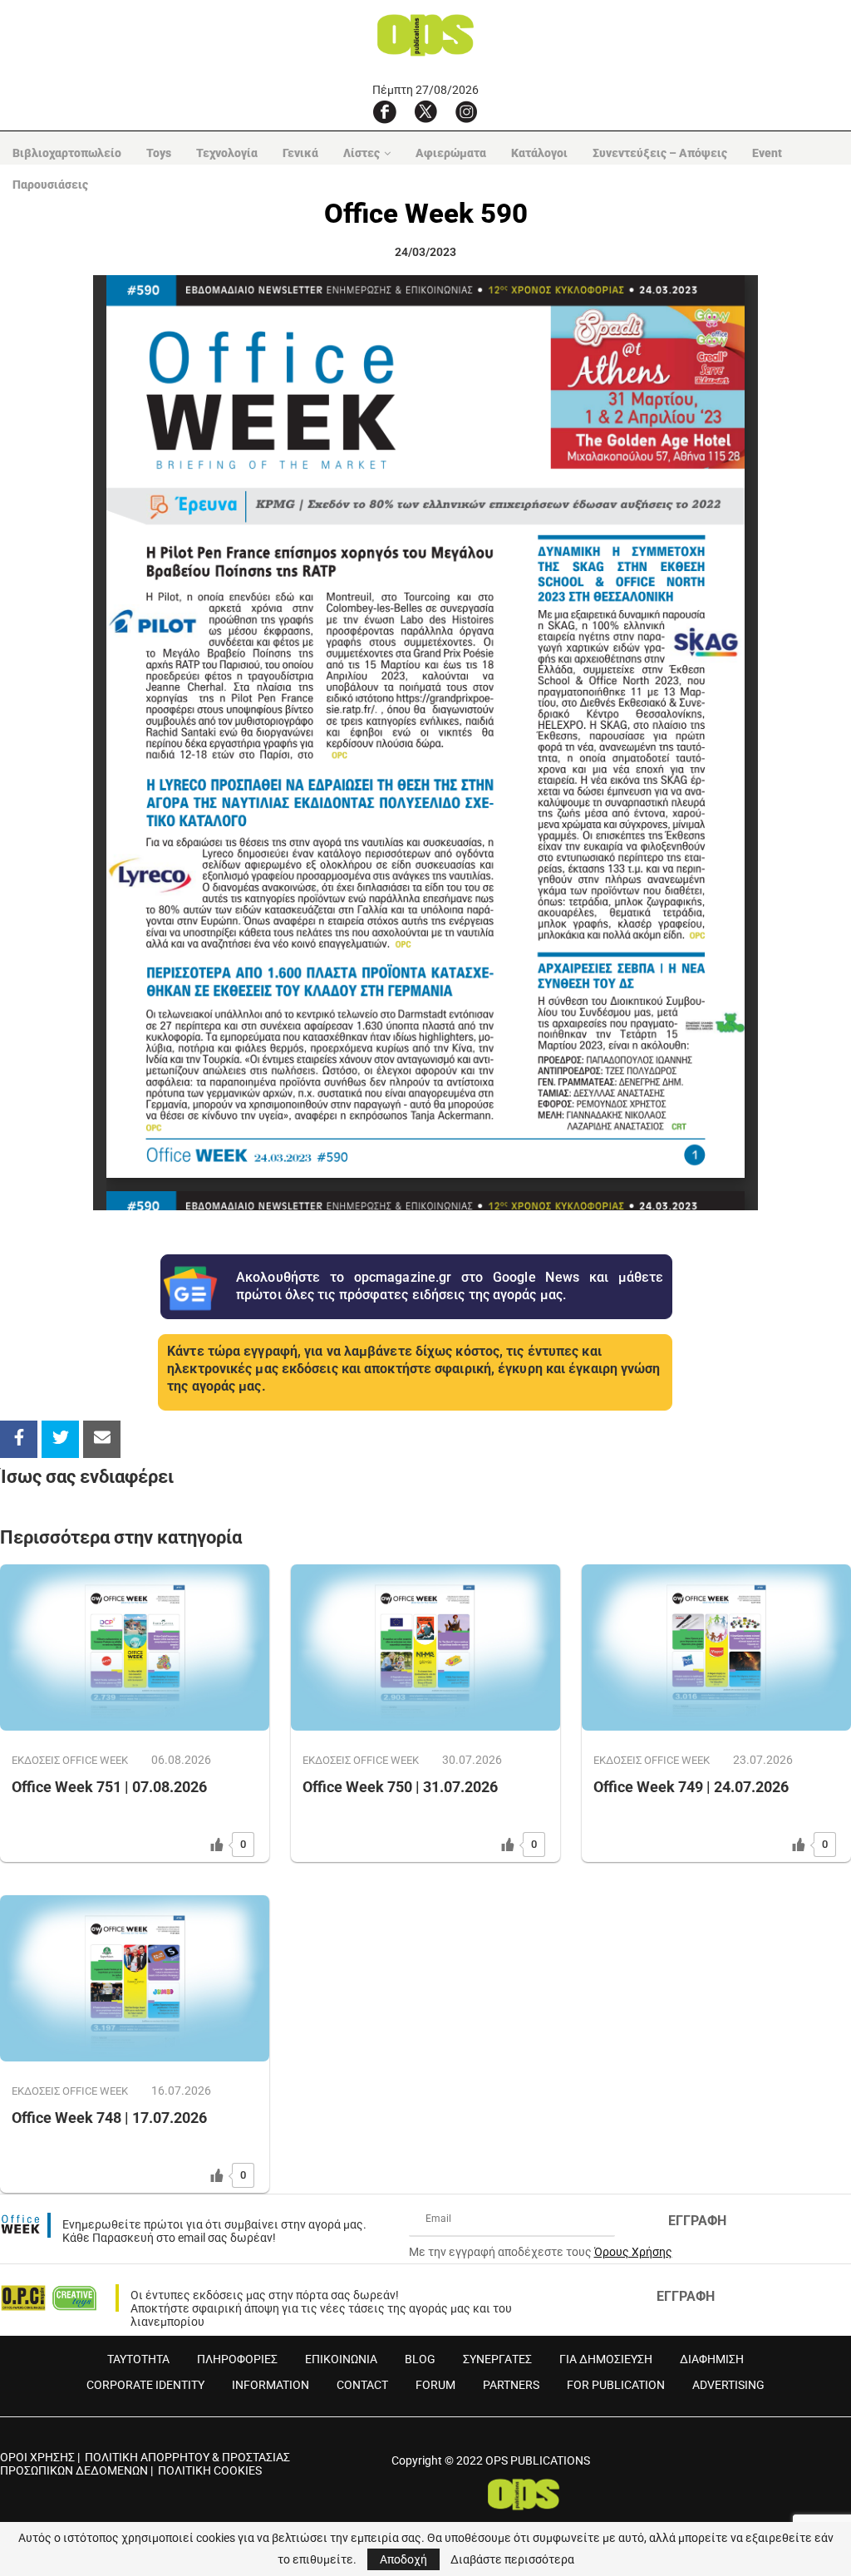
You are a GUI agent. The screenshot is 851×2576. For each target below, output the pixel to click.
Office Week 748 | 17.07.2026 (109, 2118)
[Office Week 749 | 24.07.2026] (716, 1648)
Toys (159, 153)
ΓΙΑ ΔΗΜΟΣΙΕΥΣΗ (606, 2359)
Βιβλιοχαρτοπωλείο (67, 153)
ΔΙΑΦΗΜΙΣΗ (712, 2359)
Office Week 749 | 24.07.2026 (691, 1787)
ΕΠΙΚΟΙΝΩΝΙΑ (341, 2359)
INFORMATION (271, 2385)
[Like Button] (217, 1845)
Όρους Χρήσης (633, 2252)
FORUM (435, 2385)
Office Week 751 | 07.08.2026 (109, 1787)
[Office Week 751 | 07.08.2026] (135, 1648)
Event (767, 153)
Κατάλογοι (539, 153)
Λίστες (362, 153)
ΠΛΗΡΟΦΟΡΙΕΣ (237, 2359)
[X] (425, 111)
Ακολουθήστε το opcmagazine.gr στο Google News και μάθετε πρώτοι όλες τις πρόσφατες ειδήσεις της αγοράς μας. (450, 1286)
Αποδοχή (403, 2559)
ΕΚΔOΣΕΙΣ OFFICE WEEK (70, 1760)
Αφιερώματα (451, 153)
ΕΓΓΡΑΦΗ (697, 2221)
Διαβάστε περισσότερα (512, 2559)
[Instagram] (466, 111)
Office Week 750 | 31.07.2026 (400, 1787)
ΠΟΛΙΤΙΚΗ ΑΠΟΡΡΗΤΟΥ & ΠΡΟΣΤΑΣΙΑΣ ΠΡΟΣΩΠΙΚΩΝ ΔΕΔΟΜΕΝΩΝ (145, 2464)
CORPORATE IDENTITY (145, 2385)
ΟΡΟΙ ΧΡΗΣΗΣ (37, 2457)
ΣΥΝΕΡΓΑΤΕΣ (497, 2359)
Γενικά (300, 153)
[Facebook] (385, 111)
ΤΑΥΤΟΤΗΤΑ (138, 2359)
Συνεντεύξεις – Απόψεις (660, 153)
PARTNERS (511, 2385)
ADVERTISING (728, 2385)
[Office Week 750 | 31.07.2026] (425, 1648)
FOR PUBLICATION (616, 2385)
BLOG (420, 2359)
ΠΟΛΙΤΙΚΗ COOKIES (210, 2470)
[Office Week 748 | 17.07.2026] (135, 1978)
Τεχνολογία (227, 153)
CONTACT (362, 2385)
